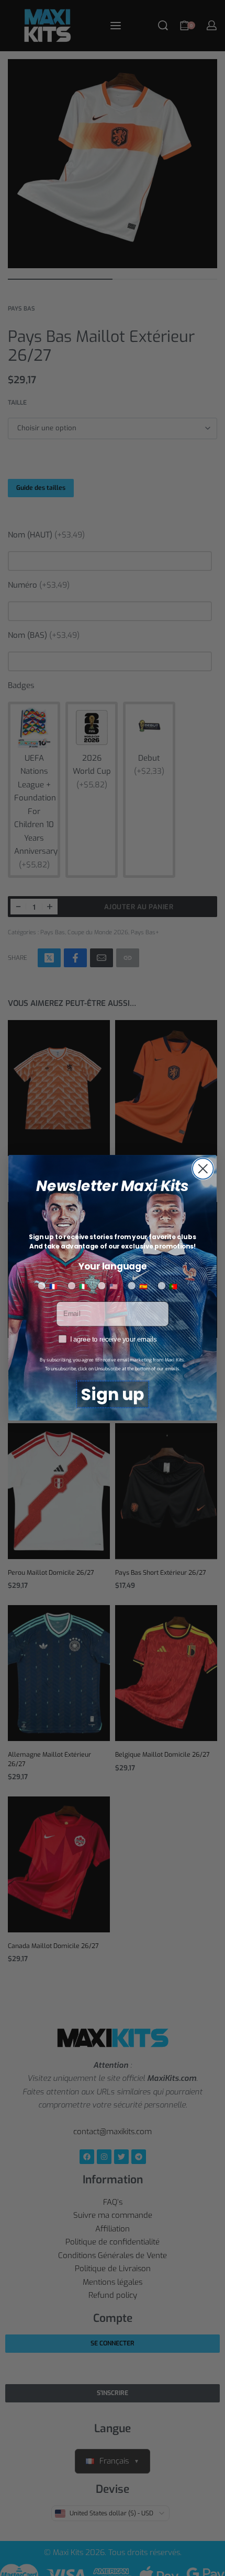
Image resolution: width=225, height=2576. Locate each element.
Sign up (113, 1395)
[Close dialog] (203, 1169)
